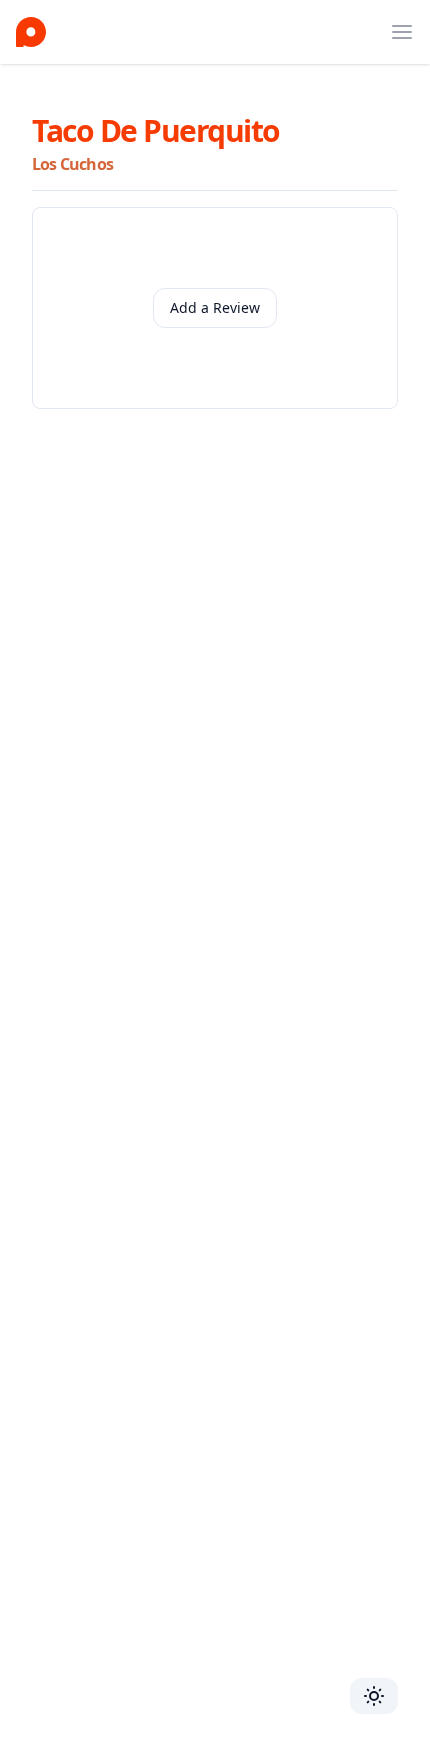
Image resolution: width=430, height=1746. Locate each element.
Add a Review (215, 307)
